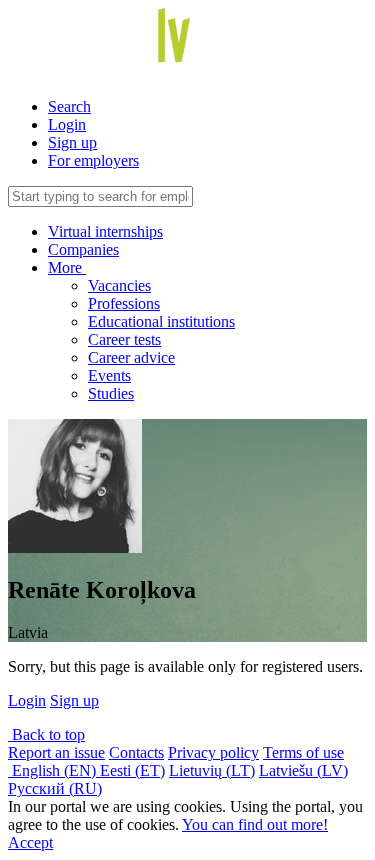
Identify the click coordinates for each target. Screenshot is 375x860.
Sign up (72, 142)
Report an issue (56, 752)
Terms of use (303, 752)
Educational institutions (161, 321)
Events (109, 375)
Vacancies (119, 285)
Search (69, 106)
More (67, 267)
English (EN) (54, 770)
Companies (83, 249)
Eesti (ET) (132, 770)
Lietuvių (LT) (212, 770)
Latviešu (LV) (303, 770)
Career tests (124, 339)
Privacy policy (213, 752)
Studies (111, 393)
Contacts (136, 752)
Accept (30, 842)
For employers (93, 160)
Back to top (46, 734)
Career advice (131, 357)
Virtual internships (105, 231)
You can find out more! (255, 824)
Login (67, 124)
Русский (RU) (55, 788)
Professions (124, 303)
